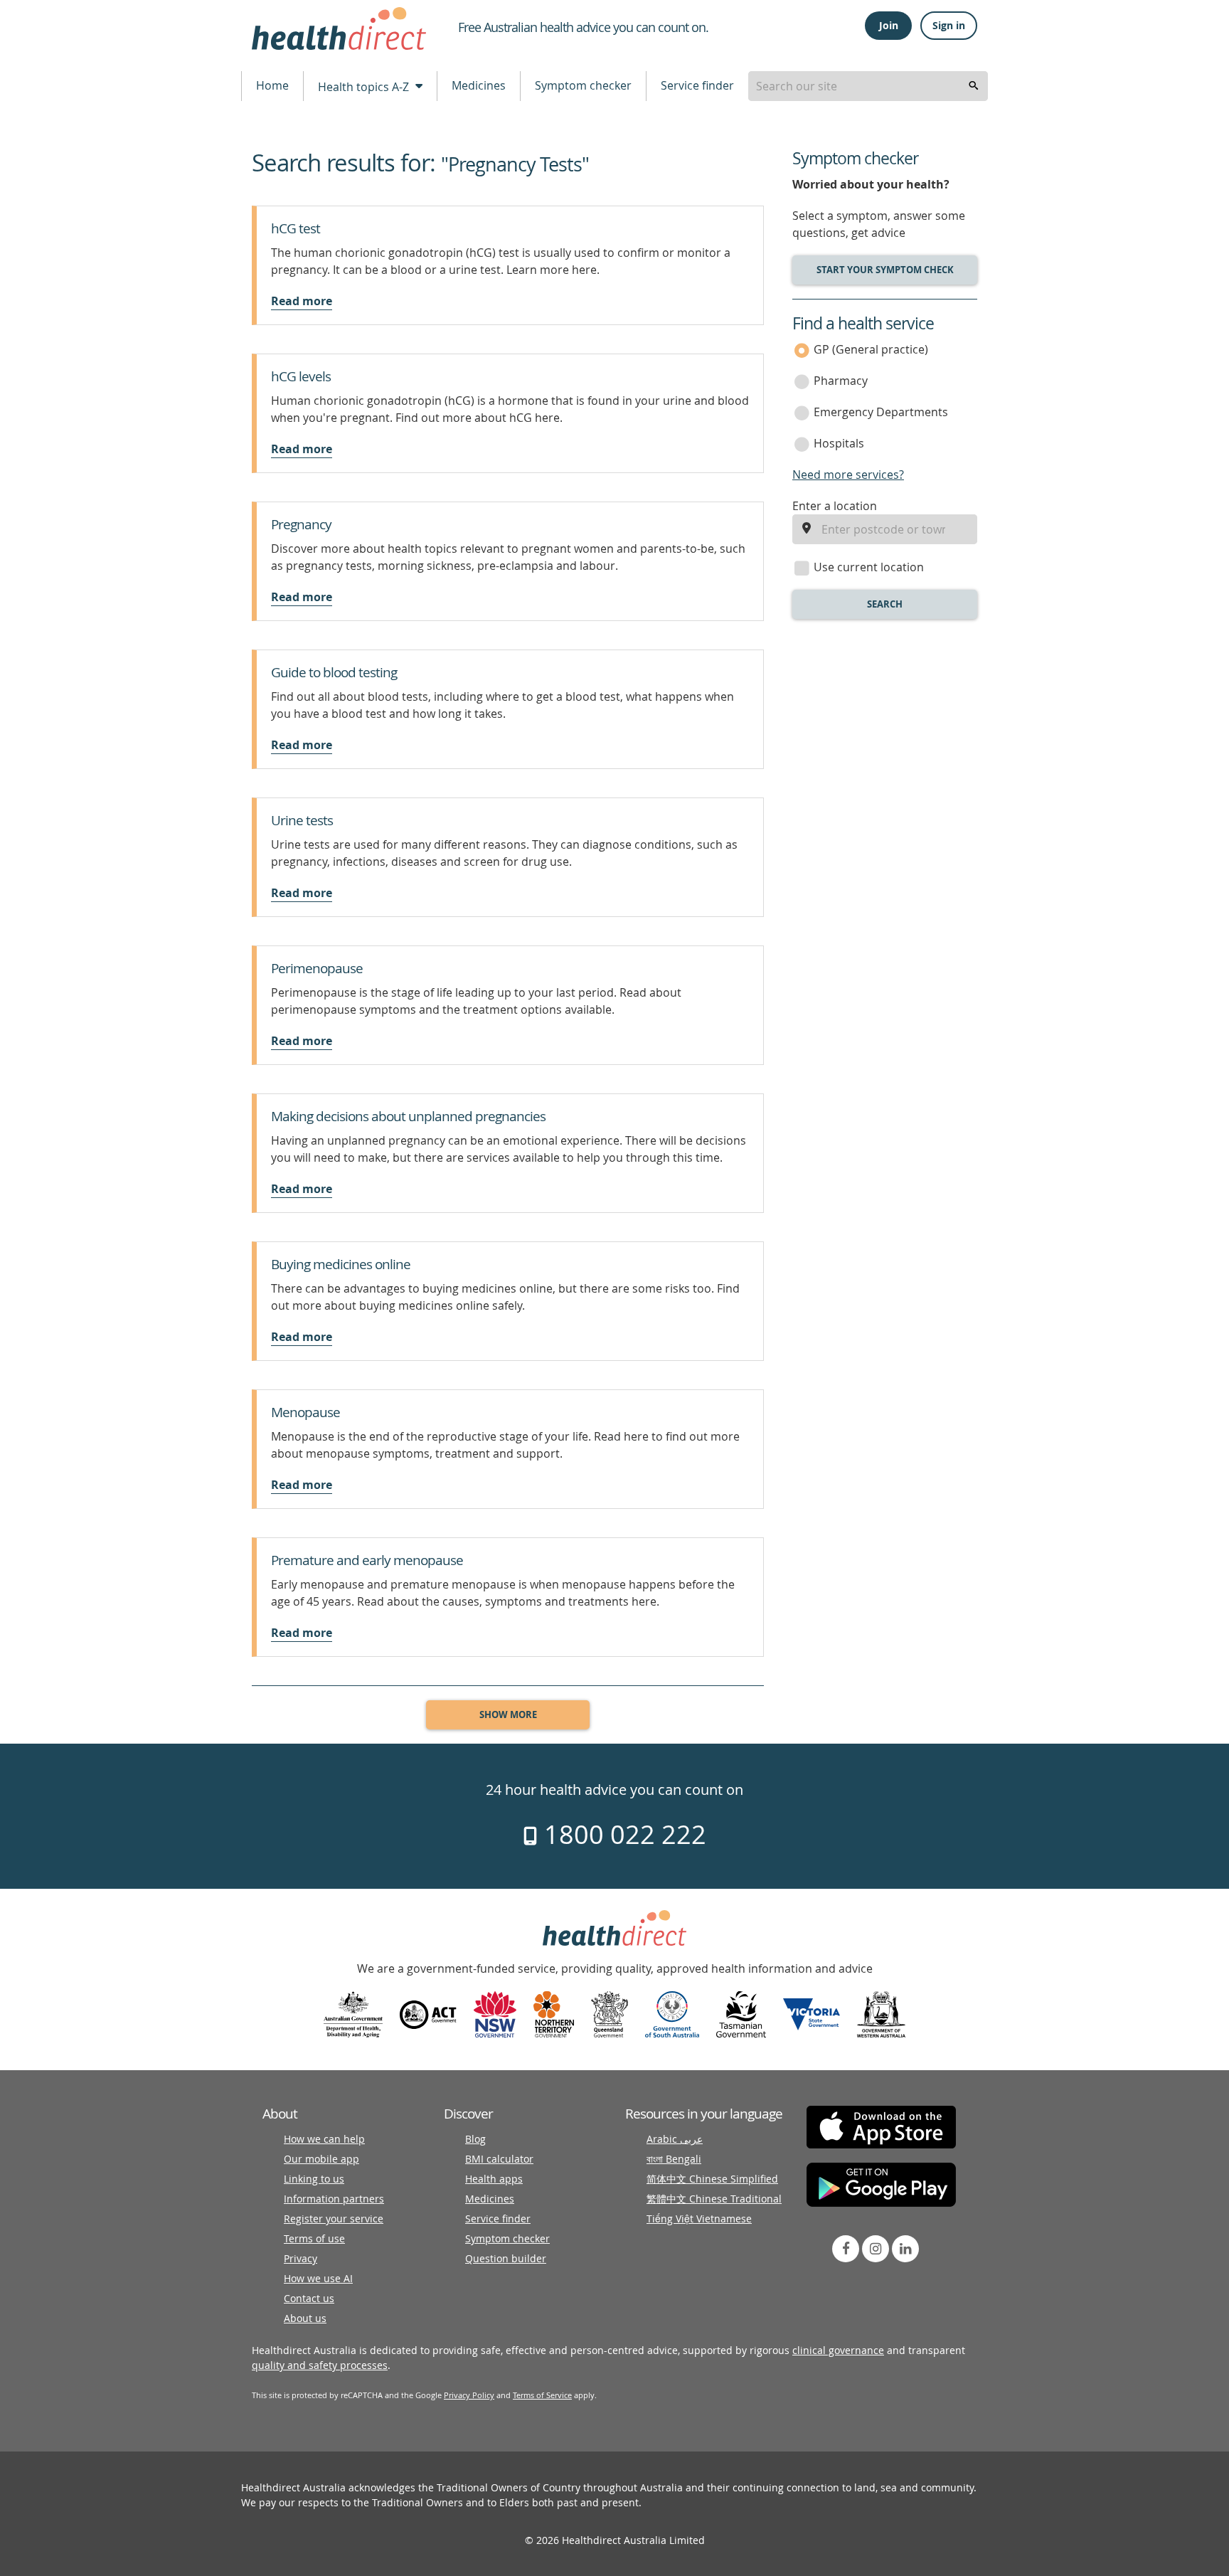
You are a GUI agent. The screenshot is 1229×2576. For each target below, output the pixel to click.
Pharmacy (841, 381)
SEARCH (885, 604)
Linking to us (314, 2179)
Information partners (334, 2199)
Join (889, 25)
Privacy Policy (469, 2395)
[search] (974, 86)
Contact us (309, 2298)
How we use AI (318, 2278)
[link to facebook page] (846, 2249)
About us (305, 2318)
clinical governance (838, 2350)
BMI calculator (499, 2159)
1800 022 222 (622, 1834)
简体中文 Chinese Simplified (712, 2179)
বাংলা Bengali (674, 2159)
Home (272, 85)
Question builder (506, 2258)
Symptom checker (583, 85)
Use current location (869, 567)
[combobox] (868, 86)
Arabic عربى (675, 2139)
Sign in (949, 25)
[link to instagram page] (876, 2249)
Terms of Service (542, 2395)
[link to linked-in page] (905, 2249)
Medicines (479, 85)
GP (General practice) (871, 349)
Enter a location (835, 506)
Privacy (300, 2258)
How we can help (324, 2139)
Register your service (334, 2219)
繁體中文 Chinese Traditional (714, 2199)
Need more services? (848, 475)
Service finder (697, 85)
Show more (508, 1714)
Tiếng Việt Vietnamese (699, 2219)
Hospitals (839, 443)
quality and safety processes (320, 2365)
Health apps (494, 2179)
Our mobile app (321, 2159)
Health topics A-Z (365, 87)
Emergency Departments (881, 412)
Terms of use (314, 2238)
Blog (475, 2139)
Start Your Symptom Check (885, 270)
